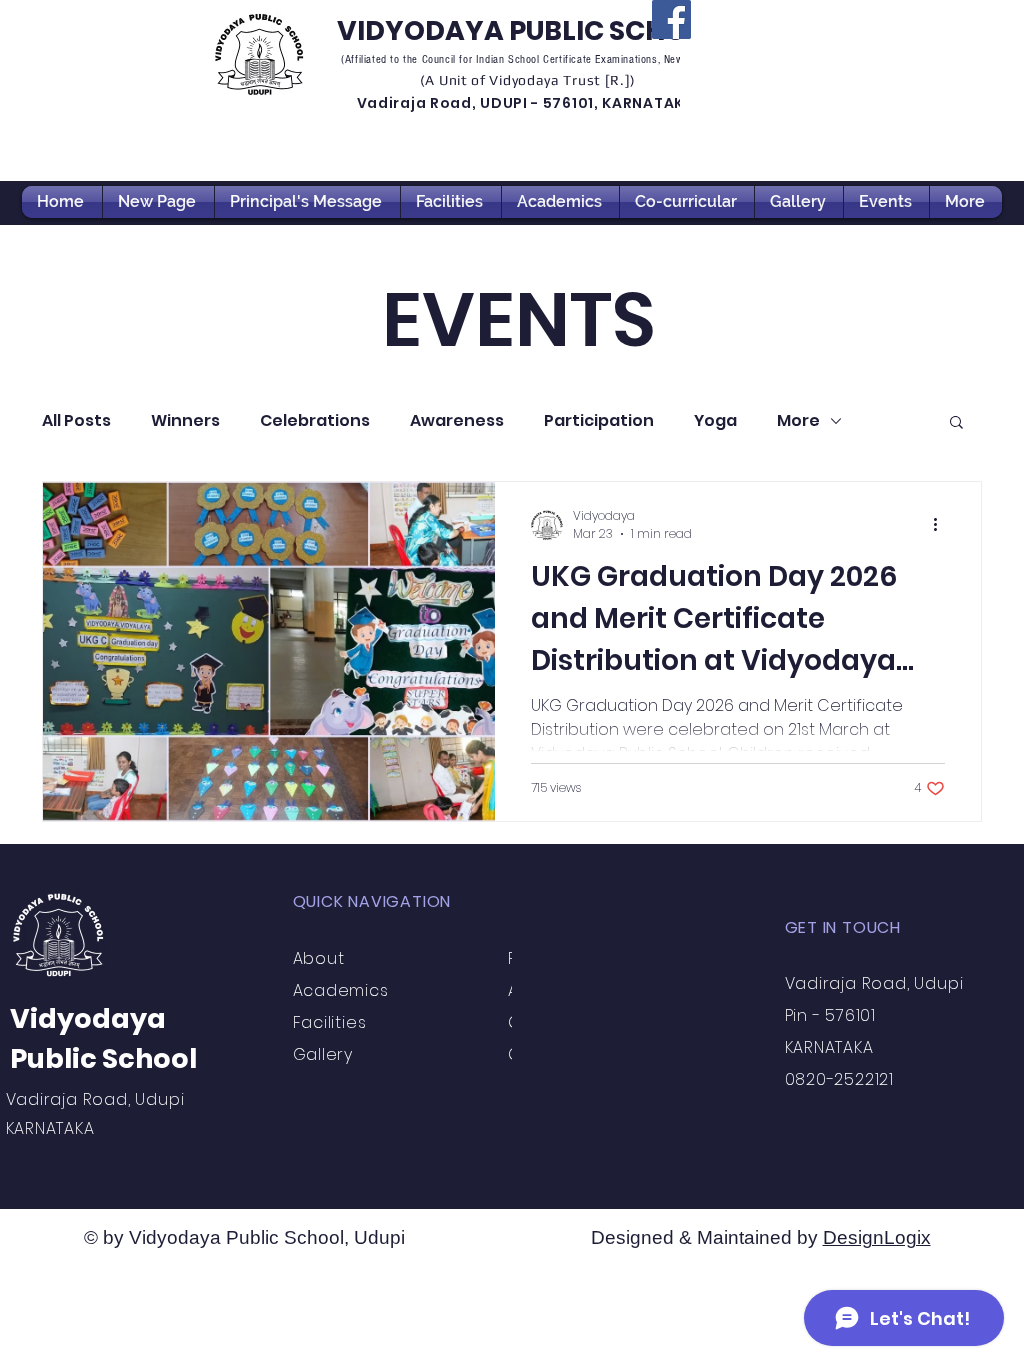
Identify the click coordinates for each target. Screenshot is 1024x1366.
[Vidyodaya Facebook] (671, 19)
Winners (185, 421)
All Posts (76, 421)
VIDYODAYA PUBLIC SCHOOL (529, 30)
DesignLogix (877, 1237)
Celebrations (315, 421)
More (798, 421)
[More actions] (942, 525)
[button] (956, 423)
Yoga (715, 421)
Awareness (457, 421)
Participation (599, 421)
